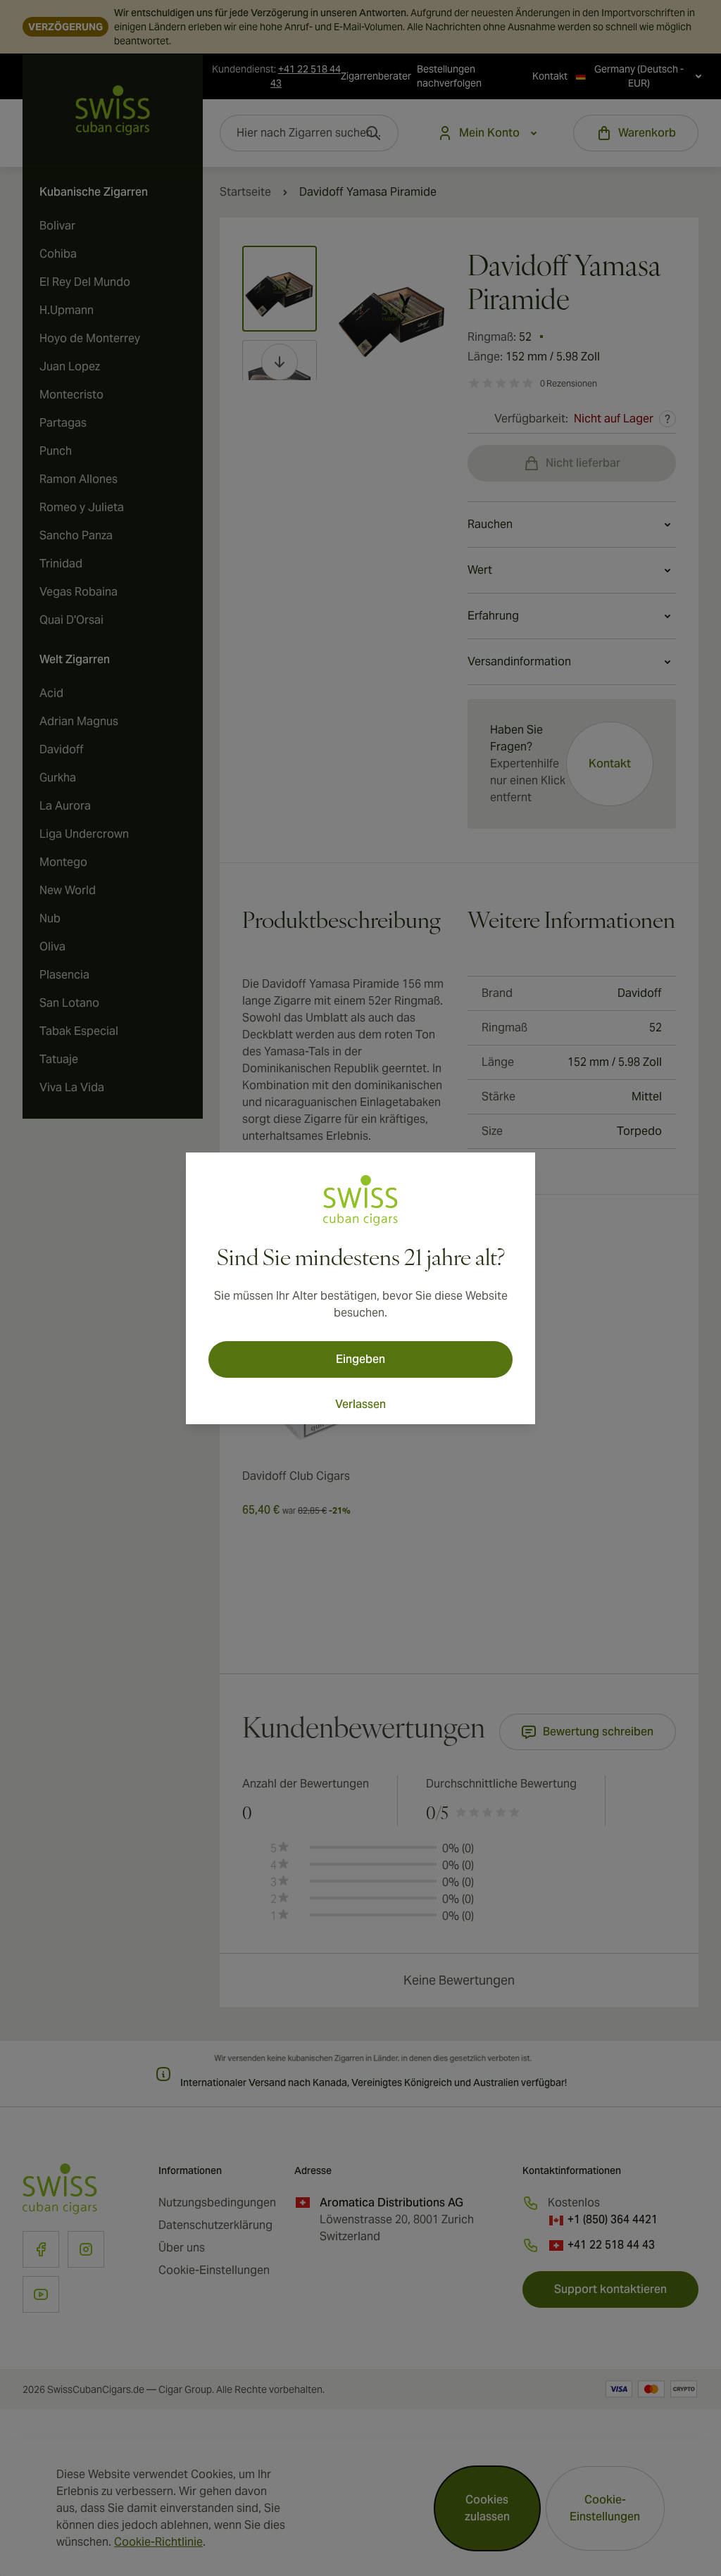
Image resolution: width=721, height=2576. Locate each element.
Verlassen (360, 1404)
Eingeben (360, 1359)
